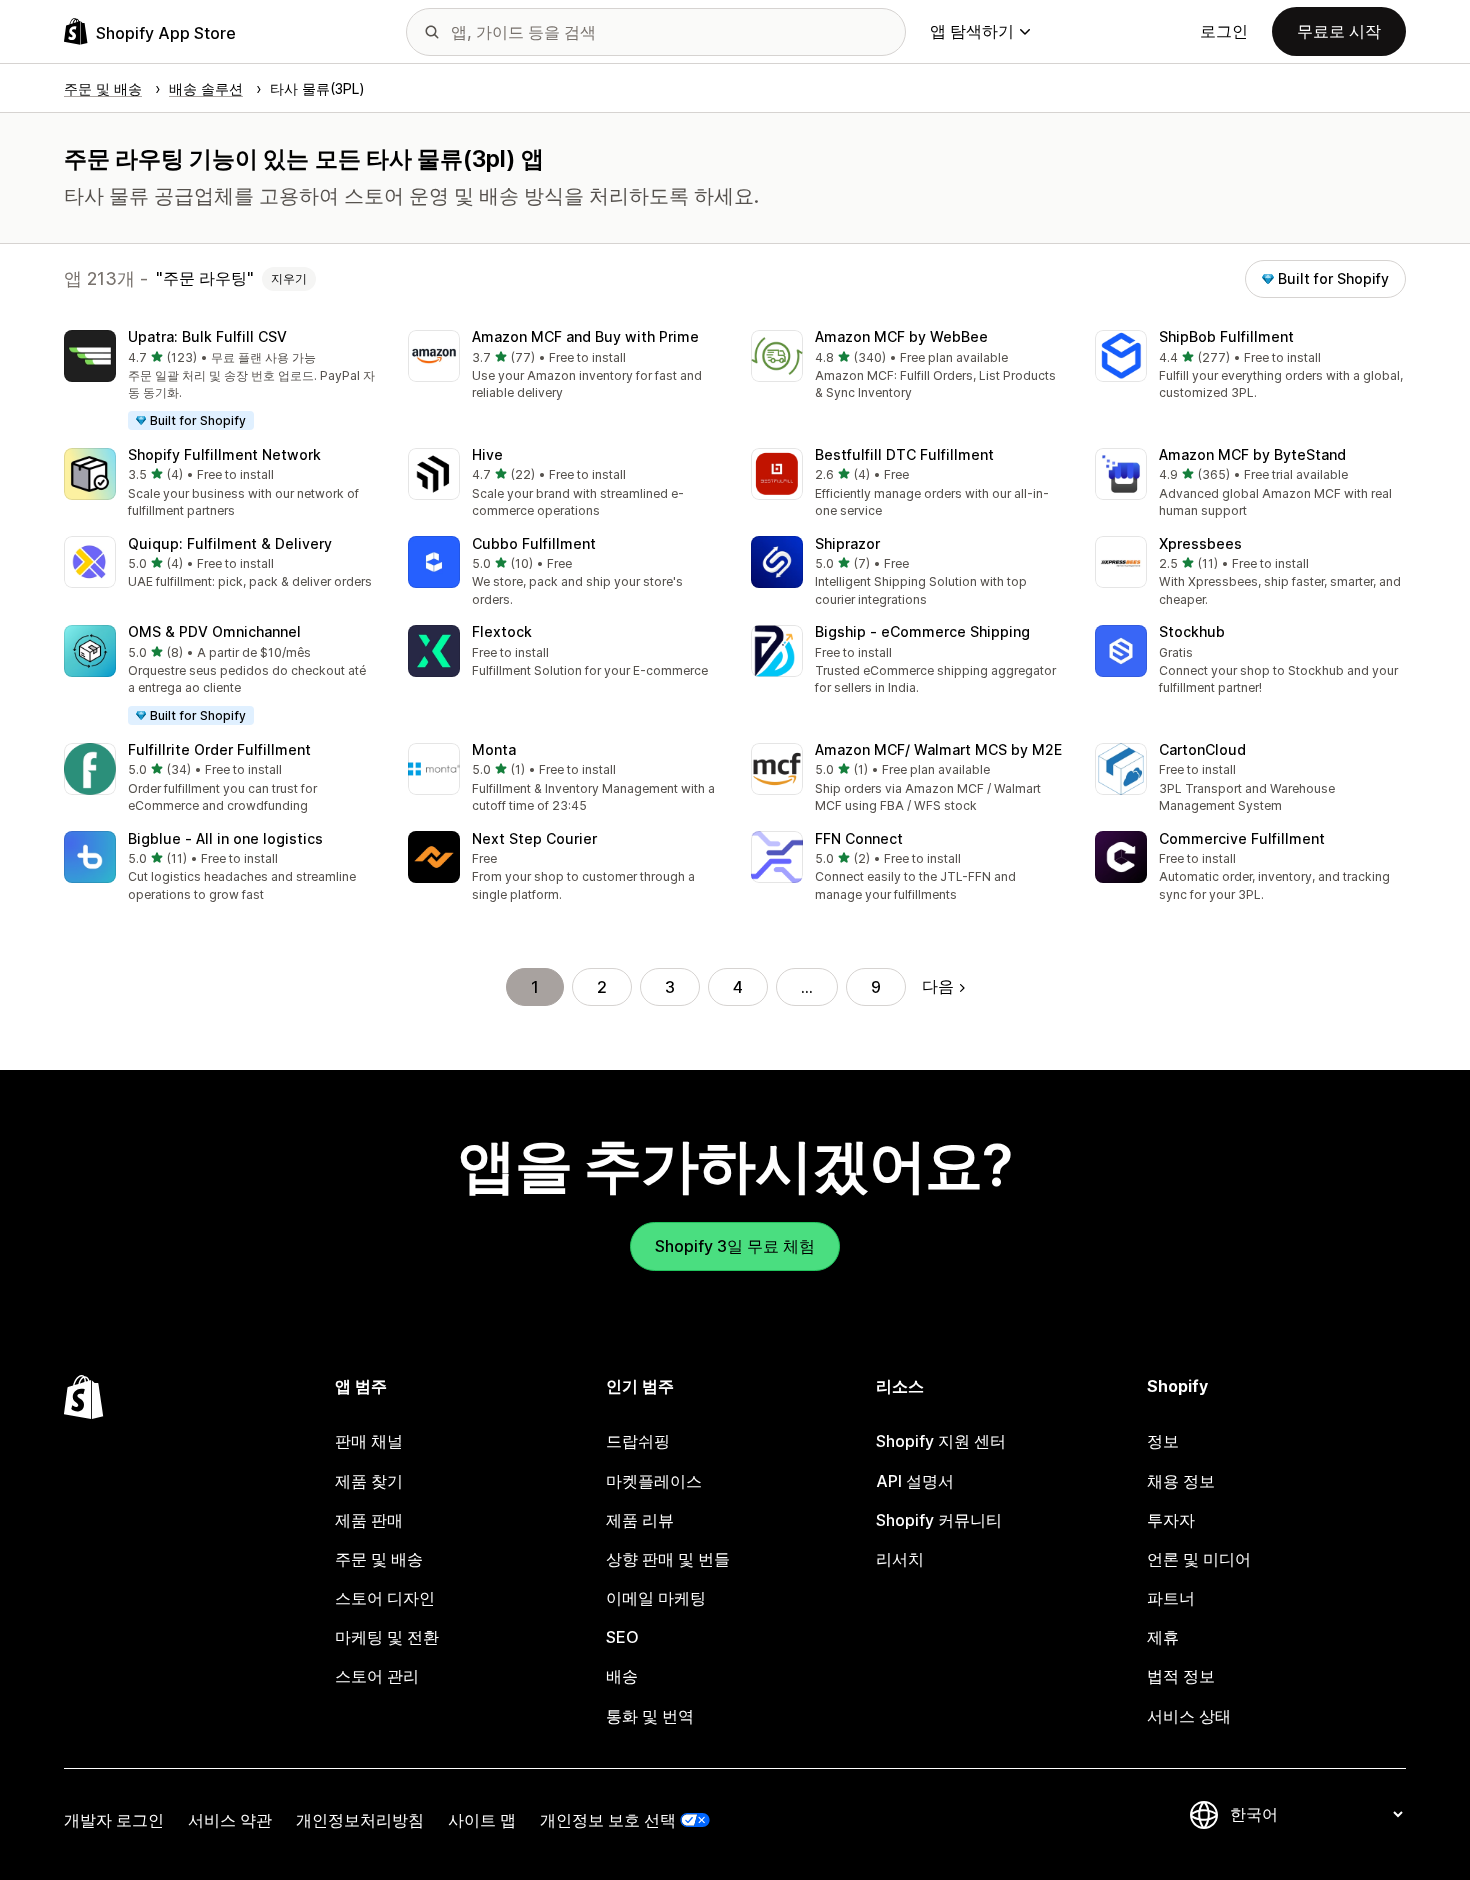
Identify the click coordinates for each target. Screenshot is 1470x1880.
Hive (487, 454)
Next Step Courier (534, 838)
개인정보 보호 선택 (608, 1820)
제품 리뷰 (640, 1520)
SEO (622, 1637)
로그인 (1224, 31)
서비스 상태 (1189, 1716)
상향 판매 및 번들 (668, 1559)
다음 (938, 986)
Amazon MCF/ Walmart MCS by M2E (938, 749)
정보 (1163, 1441)
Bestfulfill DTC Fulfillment (904, 454)
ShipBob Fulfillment (1226, 336)
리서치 (900, 1559)
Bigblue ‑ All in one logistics (225, 838)
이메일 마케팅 (656, 1598)
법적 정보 (1181, 1676)
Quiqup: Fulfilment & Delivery (230, 543)
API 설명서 (915, 1481)
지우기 (289, 278)
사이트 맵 (482, 1820)
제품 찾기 (369, 1481)
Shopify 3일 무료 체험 (735, 1246)
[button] (220, 381)
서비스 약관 (230, 1820)
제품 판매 (369, 1520)
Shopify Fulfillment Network (224, 454)
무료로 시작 (1339, 31)
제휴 (1163, 1637)
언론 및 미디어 (1199, 1559)
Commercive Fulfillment (1242, 838)
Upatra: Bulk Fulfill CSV (207, 336)
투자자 (1171, 1520)
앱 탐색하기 (972, 31)
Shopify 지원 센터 (941, 1441)
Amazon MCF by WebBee (901, 336)
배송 (622, 1676)
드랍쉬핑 (638, 1441)
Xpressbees (1200, 543)
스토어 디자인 (385, 1598)
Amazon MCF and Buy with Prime (585, 336)
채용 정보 (1181, 1481)
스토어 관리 (377, 1676)
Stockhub (1192, 631)
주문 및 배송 (379, 1559)
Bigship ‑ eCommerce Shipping (922, 631)
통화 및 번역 (650, 1716)
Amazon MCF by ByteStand (1252, 454)
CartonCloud (1202, 749)
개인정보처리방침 (360, 1820)
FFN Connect (859, 838)
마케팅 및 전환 (387, 1637)
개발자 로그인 (114, 1820)
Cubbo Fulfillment (534, 543)
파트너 (1171, 1598)
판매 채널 (369, 1441)
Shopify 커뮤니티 (939, 1520)
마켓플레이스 (654, 1481)
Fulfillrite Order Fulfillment (219, 749)
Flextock (502, 631)
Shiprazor (847, 543)
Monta (494, 749)
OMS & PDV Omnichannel (214, 631)
